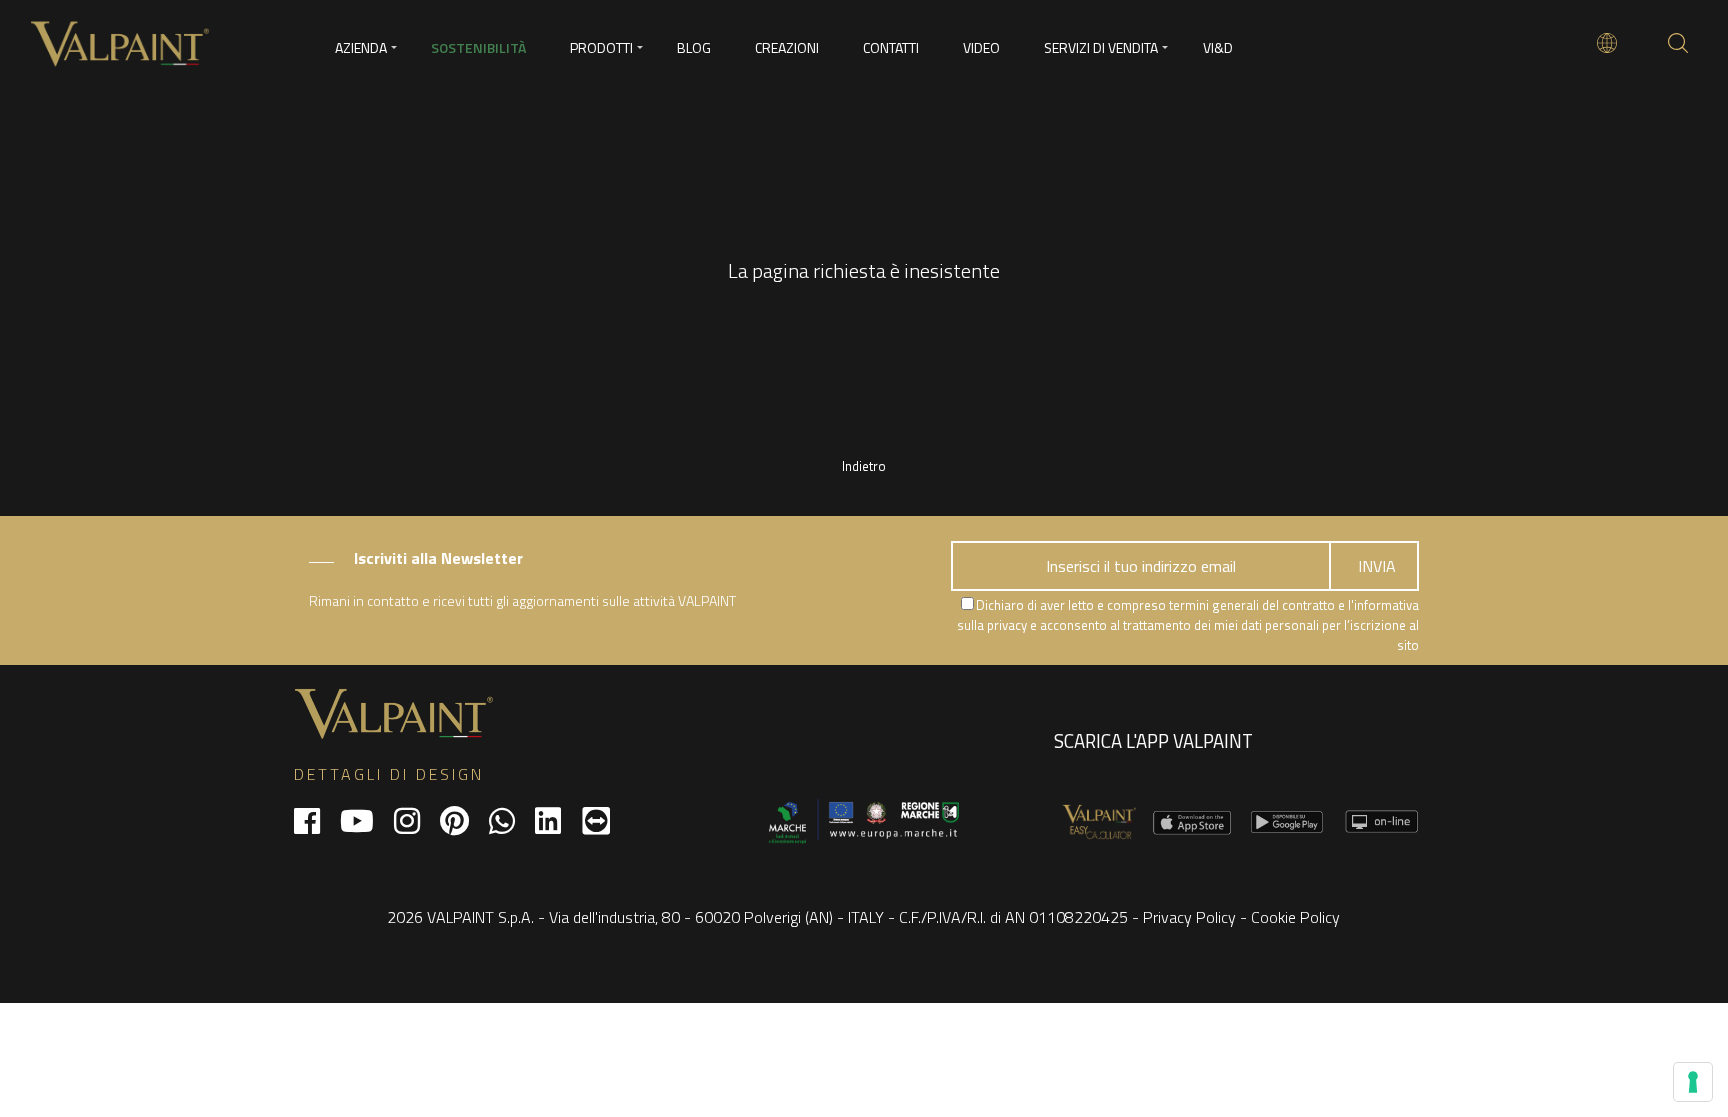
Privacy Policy (1189, 917)
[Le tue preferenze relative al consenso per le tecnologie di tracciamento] (1693, 1082)
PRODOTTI (601, 47)
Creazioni (787, 47)
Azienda (361, 47)
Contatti (891, 47)
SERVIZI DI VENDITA (1101, 47)
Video (981, 47)
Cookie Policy (1295, 917)
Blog (694, 47)
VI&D (1218, 47)
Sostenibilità (478, 47)
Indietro (864, 466)
